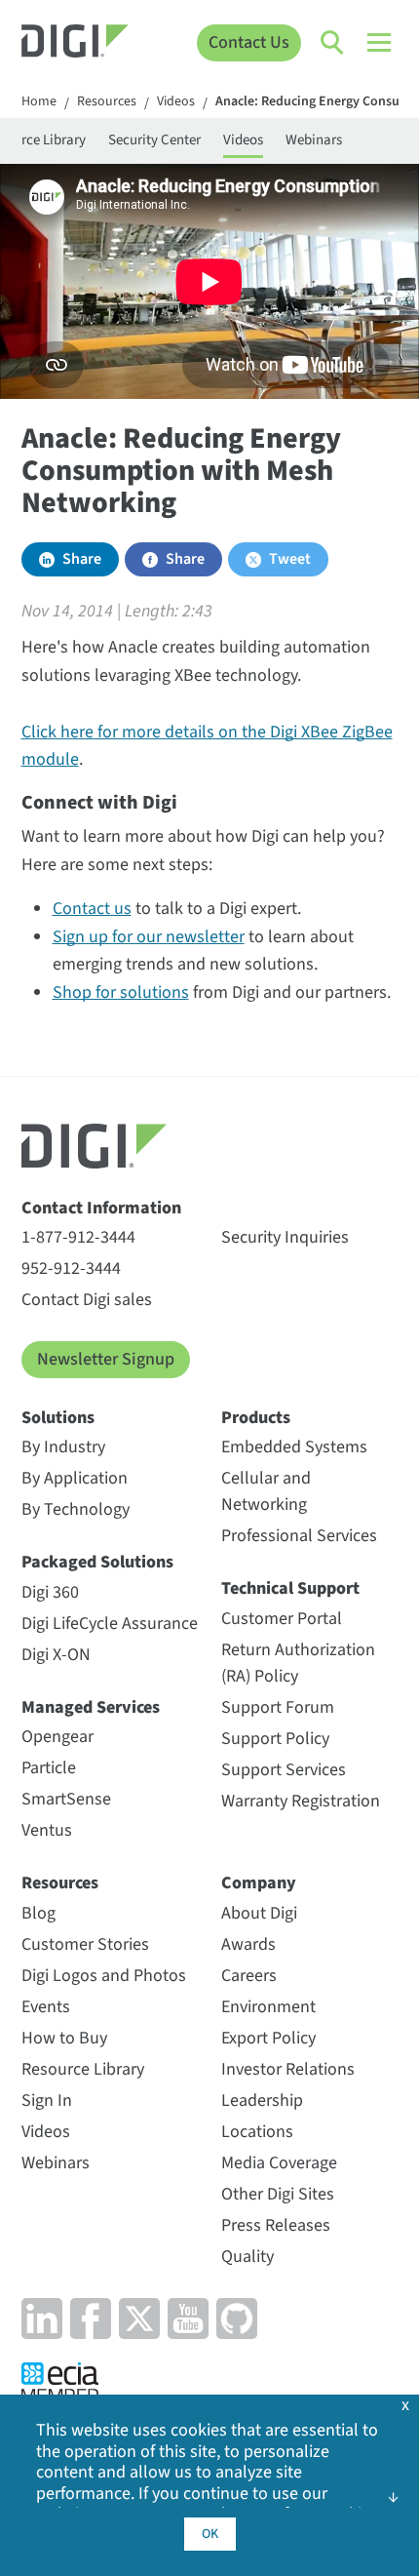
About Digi (259, 1913)
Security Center (154, 140)
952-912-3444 (71, 1268)
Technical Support (290, 1588)
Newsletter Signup (106, 1359)
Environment (268, 2007)
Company (259, 1883)
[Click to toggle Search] (333, 43)
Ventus (47, 1830)
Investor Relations (288, 2069)
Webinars (314, 140)
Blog (38, 1913)
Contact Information (101, 1208)
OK (210, 2534)
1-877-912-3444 (78, 1237)
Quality (248, 2257)
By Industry (63, 1447)
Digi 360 (50, 1592)
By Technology (76, 1509)
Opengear (57, 1737)
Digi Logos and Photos (104, 1976)
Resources (107, 102)
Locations (257, 2132)
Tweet (290, 559)
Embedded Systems (294, 1447)
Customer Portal (282, 1619)
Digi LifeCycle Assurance (110, 1624)
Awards (248, 1944)
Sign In (47, 2100)
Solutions (58, 1418)
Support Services (284, 1770)
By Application (75, 1478)
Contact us (92, 909)
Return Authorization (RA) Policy (298, 1663)
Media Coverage (279, 2163)
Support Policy (275, 1739)
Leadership (262, 2100)
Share (82, 559)
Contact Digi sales (87, 1300)
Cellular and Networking (266, 1491)
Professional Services (299, 1536)
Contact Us (249, 42)
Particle (49, 1768)
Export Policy (268, 2038)
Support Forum (278, 1707)
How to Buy (64, 2038)
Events (46, 2007)
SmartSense (66, 1799)
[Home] (76, 43)
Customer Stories (85, 1944)
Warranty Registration (301, 1801)
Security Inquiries (285, 1237)
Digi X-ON (56, 1655)
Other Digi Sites (278, 2194)
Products (256, 1418)
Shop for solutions (121, 992)
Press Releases (276, 2225)
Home (39, 102)
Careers (249, 1976)
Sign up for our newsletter (149, 937)
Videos (176, 102)
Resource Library (83, 2069)
